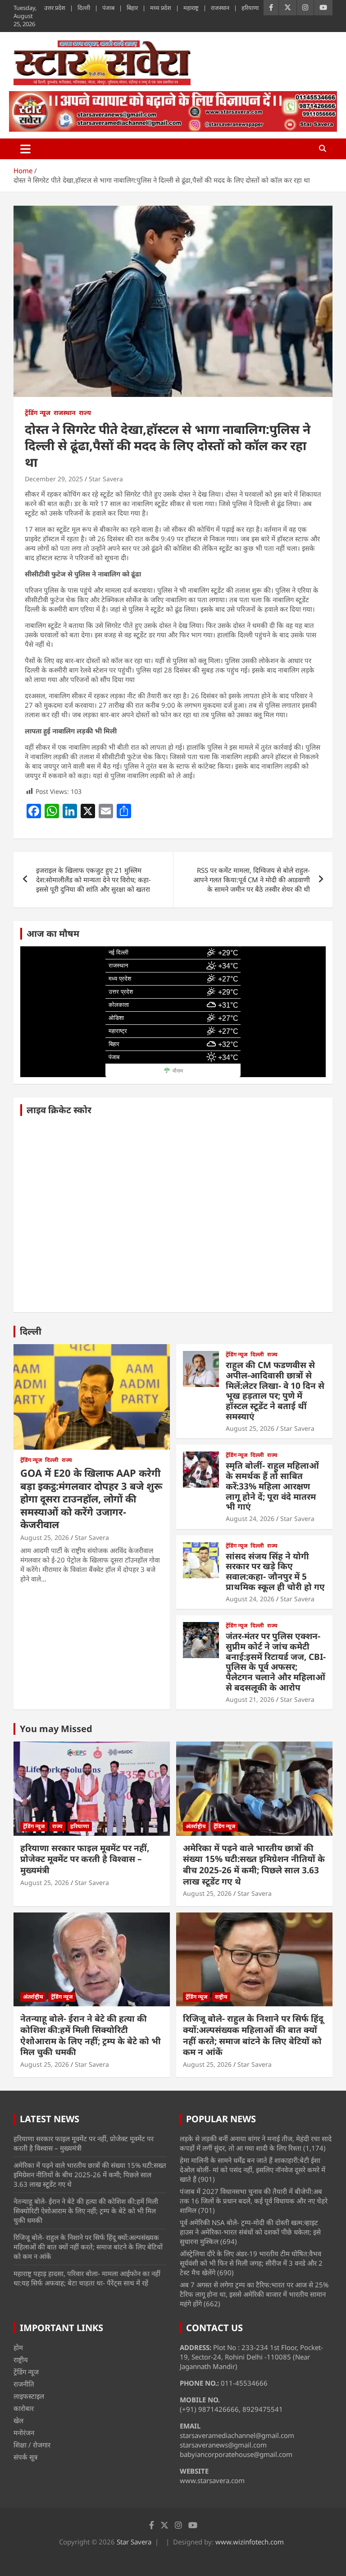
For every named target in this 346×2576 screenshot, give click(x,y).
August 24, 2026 (250, 1518)
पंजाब (108, 8)
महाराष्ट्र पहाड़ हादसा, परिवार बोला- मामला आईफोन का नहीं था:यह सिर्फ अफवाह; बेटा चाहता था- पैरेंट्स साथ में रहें (87, 2278)
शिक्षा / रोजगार (32, 2445)
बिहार (132, 8)
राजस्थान (220, 8)
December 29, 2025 (54, 479)
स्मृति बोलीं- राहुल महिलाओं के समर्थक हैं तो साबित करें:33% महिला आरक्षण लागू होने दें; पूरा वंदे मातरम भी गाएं (272, 1486)
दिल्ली (84, 8)
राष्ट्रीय (221, 1997)
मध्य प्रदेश (161, 8)
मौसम (178, 1071)
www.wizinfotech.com (250, 2542)
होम (18, 2347)
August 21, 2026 (250, 1699)
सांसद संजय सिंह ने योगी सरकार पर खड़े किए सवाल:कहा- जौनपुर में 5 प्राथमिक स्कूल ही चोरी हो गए (275, 1571)
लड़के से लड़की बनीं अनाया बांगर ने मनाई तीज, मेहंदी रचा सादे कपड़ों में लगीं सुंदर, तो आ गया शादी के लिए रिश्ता (256, 2143)
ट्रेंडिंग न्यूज (38, 412)
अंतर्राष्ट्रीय (196, 1826)
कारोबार (24, 2408)
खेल (18, 2420)
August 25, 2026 (45, 1537)
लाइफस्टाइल (29, 2396)
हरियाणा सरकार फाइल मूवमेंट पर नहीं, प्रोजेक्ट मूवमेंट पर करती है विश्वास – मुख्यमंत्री (85, 1859)
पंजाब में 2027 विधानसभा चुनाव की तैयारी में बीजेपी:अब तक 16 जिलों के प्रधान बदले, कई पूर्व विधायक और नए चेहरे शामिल (254, 2201)
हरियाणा (250, 8)
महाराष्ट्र (191, 8)
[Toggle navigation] (25, 149)
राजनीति (24, 2384)
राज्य (85, 412)
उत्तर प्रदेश (55, 8)
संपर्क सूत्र (25, 2457)
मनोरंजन (24, 2433)
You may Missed (56, 1729)
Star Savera (106, 479)
